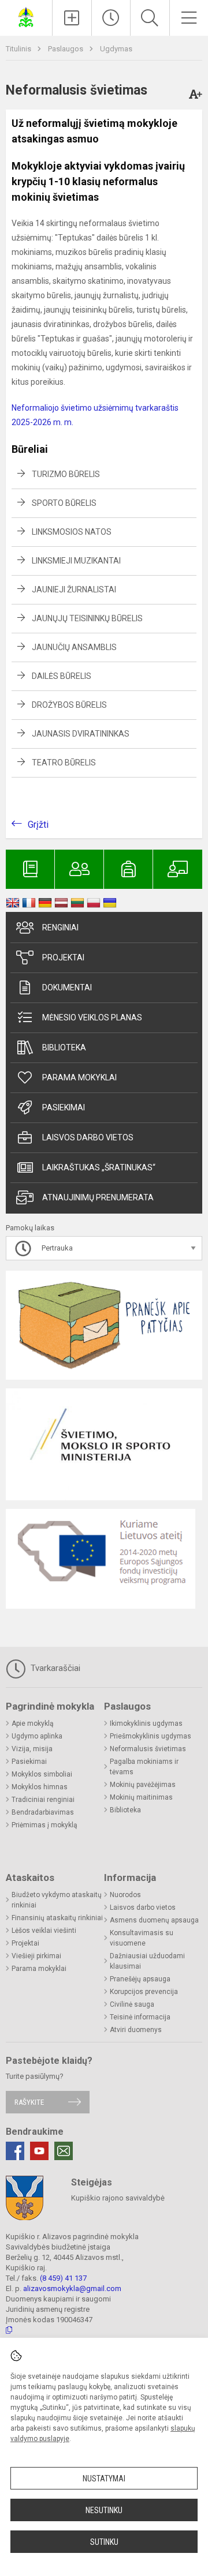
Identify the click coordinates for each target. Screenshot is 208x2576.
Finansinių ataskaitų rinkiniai (57, 1918)
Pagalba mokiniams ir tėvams (144, 1767)
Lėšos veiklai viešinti (44, 1931)
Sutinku (104, 2542)
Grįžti (38, 825)
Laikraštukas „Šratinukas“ (99, 1167)
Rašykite (29, 2102)
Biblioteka (64, 1047)
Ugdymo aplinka (37, 1736)
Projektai (63, 957)
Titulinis (19, 49)
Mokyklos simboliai (42, 1774)
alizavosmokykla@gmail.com (72, 2288)
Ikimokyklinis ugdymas (146, 1723)
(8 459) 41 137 (63, 2278)
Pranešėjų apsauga (140, 1979)
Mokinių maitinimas (141, 1797)
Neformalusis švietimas (148, 1749)
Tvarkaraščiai (54, 1668)
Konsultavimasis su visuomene (142, 1938)
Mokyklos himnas (40, 1787)
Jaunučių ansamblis (74, 647)
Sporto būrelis (64, 503)
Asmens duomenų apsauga (154, 1920)
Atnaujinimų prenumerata (98, 1197)
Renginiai (60, 927)
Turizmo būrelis (66, 474)
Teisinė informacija (140, 2017)
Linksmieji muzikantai (76, 561)
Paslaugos (66, 49)
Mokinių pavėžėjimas (143, 1785)
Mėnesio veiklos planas (92, 1017)
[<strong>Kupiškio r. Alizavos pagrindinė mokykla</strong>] (26, 16)
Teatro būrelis (64, 763)
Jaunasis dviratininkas (81, 734)
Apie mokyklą (33, 1723)
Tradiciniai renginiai (43, 1800)
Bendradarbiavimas (43, 1812)
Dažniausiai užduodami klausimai (147, 1961)
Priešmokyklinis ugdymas (151, 1736)
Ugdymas (116, 49)
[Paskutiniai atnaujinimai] (111, 18)
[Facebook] (15, 2151)
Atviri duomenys (136, 2030)
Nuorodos (125, 1895)
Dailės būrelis (62, 676)
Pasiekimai (64, 1107)
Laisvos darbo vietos (88, 1137)
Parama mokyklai (79, 1077)
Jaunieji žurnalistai (74, 589)
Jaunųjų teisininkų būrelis (87, 618)
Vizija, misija (32, 1749)
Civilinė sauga (132, 2004)
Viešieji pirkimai (36, 1956)
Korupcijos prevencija (144, 1992)
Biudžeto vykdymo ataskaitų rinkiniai (57, 1900)
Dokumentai (67, 987)
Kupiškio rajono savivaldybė (118, 2198)
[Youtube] (39, 2151)
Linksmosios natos (72, 532)
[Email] (64, 2151)
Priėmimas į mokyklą (44, 1825)
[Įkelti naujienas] (72, 18)
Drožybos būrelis (69, 705)
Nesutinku (104, 2510)
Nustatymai (104, 2479)
